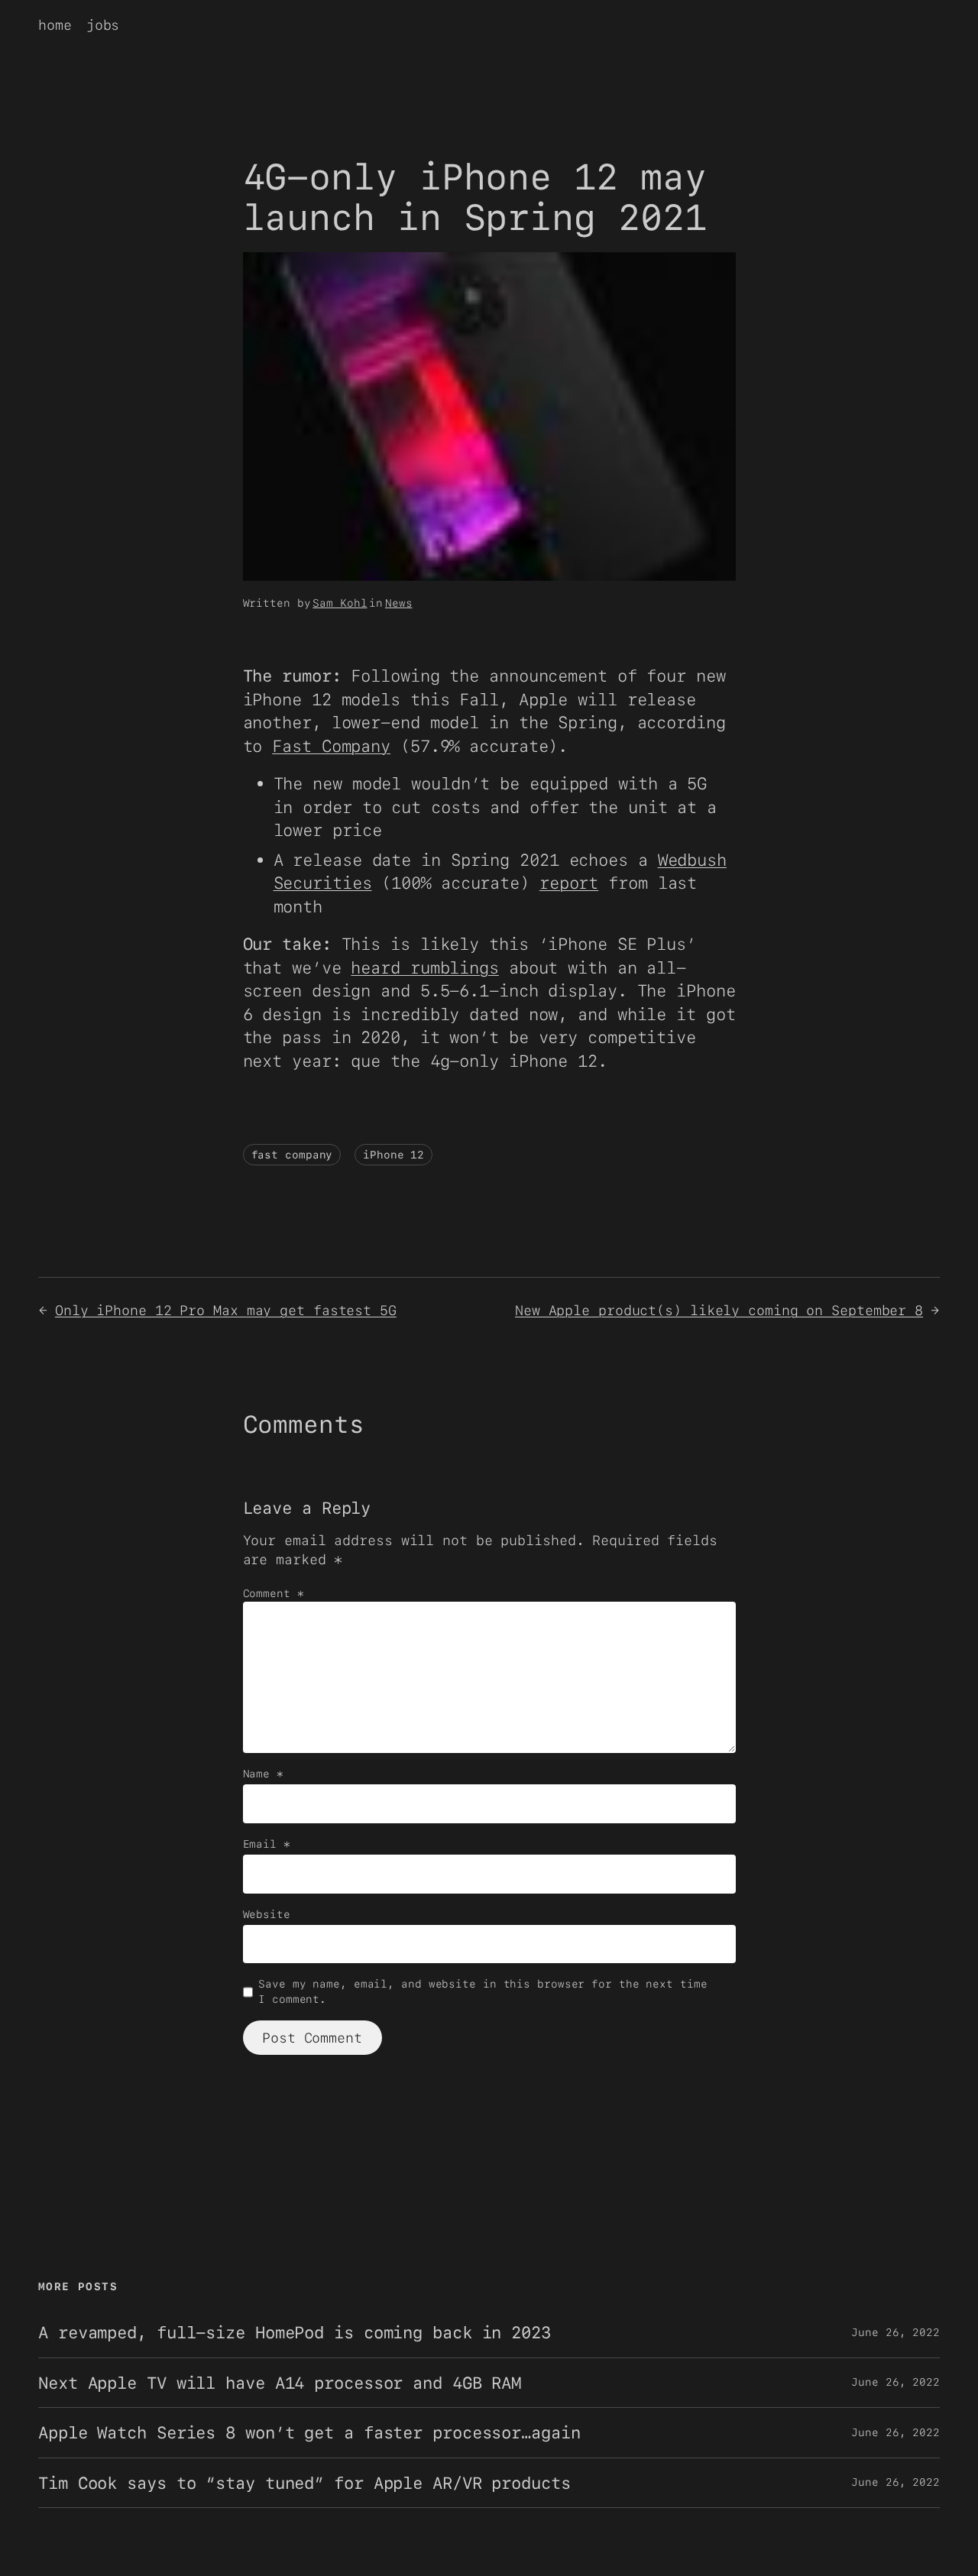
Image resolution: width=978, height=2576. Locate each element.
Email (267, 1844)
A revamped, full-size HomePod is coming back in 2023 (295, 2332)
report (569, 883)
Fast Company (331, 746)
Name (263, 1774)
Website (267, 1914)
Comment (274, 1593)
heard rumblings (425, 967)
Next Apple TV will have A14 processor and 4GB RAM (280, 2383)
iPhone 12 (393, 1155)
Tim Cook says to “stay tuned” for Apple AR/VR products (304, 2483)
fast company (292, 1155)
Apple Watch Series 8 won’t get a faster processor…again (309, 2432)
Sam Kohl (340, 603)
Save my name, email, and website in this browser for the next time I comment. (483, 1991)
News (399, 603)
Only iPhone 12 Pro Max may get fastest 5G (226, 1310)
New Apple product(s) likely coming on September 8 (719, 1310)
